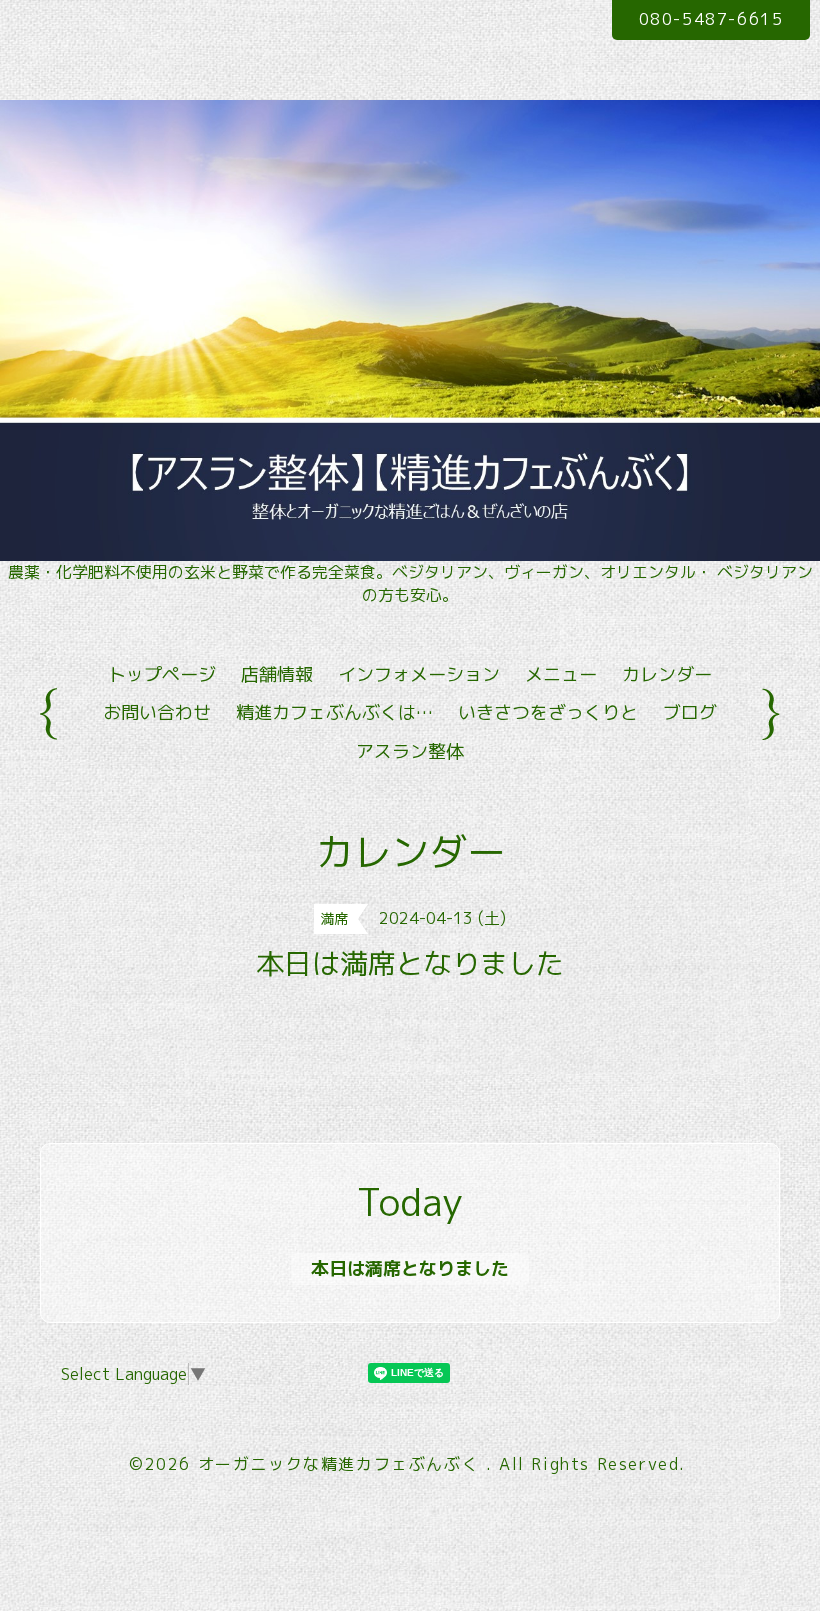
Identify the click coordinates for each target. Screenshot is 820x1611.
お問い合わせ (157, 712)
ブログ (690, 712)
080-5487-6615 (711, 19)
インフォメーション (419, 674)
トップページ (162, 674)
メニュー (561, 674)
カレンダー (667, 674)
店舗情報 (277, 674)
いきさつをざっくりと (548, 712)
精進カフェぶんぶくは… (334, 712)
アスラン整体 (410, 751)
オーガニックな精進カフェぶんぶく (342, 1464)
